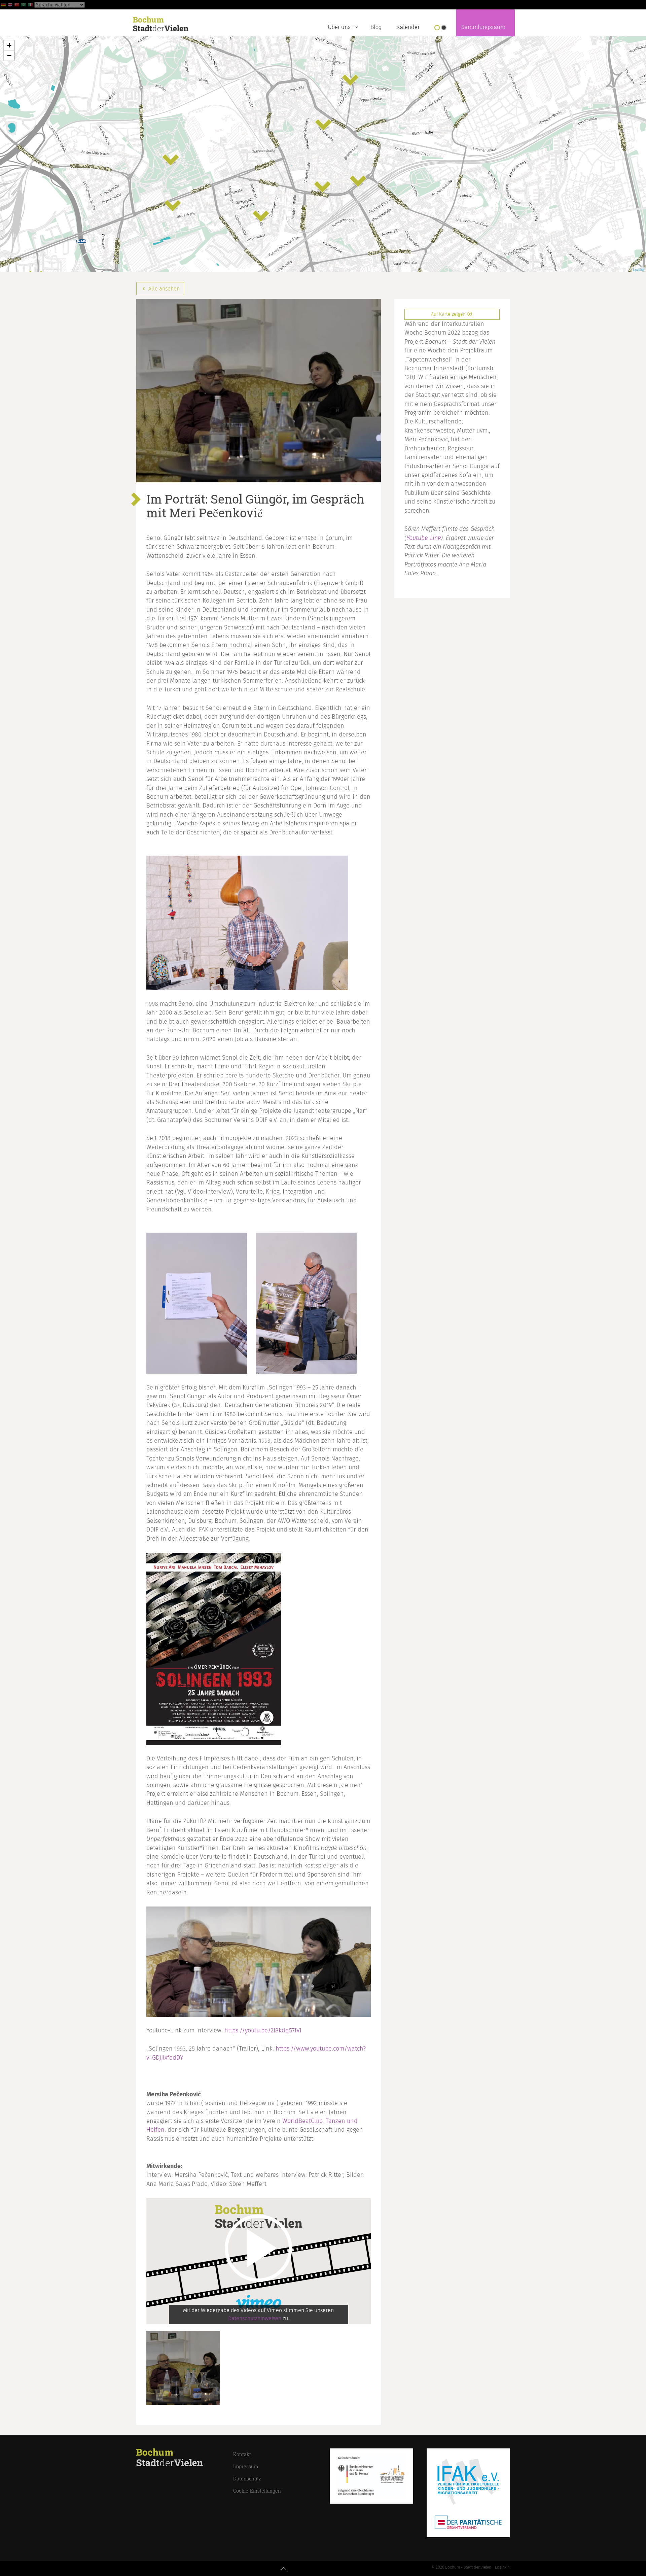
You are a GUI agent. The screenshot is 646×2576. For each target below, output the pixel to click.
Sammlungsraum (483, 27)
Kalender (408, 27)
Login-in (502, 2567)
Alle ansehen (163, 289)
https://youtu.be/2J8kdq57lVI (263, 2031)
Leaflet (639, 269)
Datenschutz (247, 2479)
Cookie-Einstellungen (257, 2491)
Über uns (339, 27)
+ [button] (9, 45)
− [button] (9, 55)
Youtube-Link (424, 538)
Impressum (246, 2466)
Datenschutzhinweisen (255, 2319)
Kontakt (242, 2454)
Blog (376, 27)
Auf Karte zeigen (449, 314)
